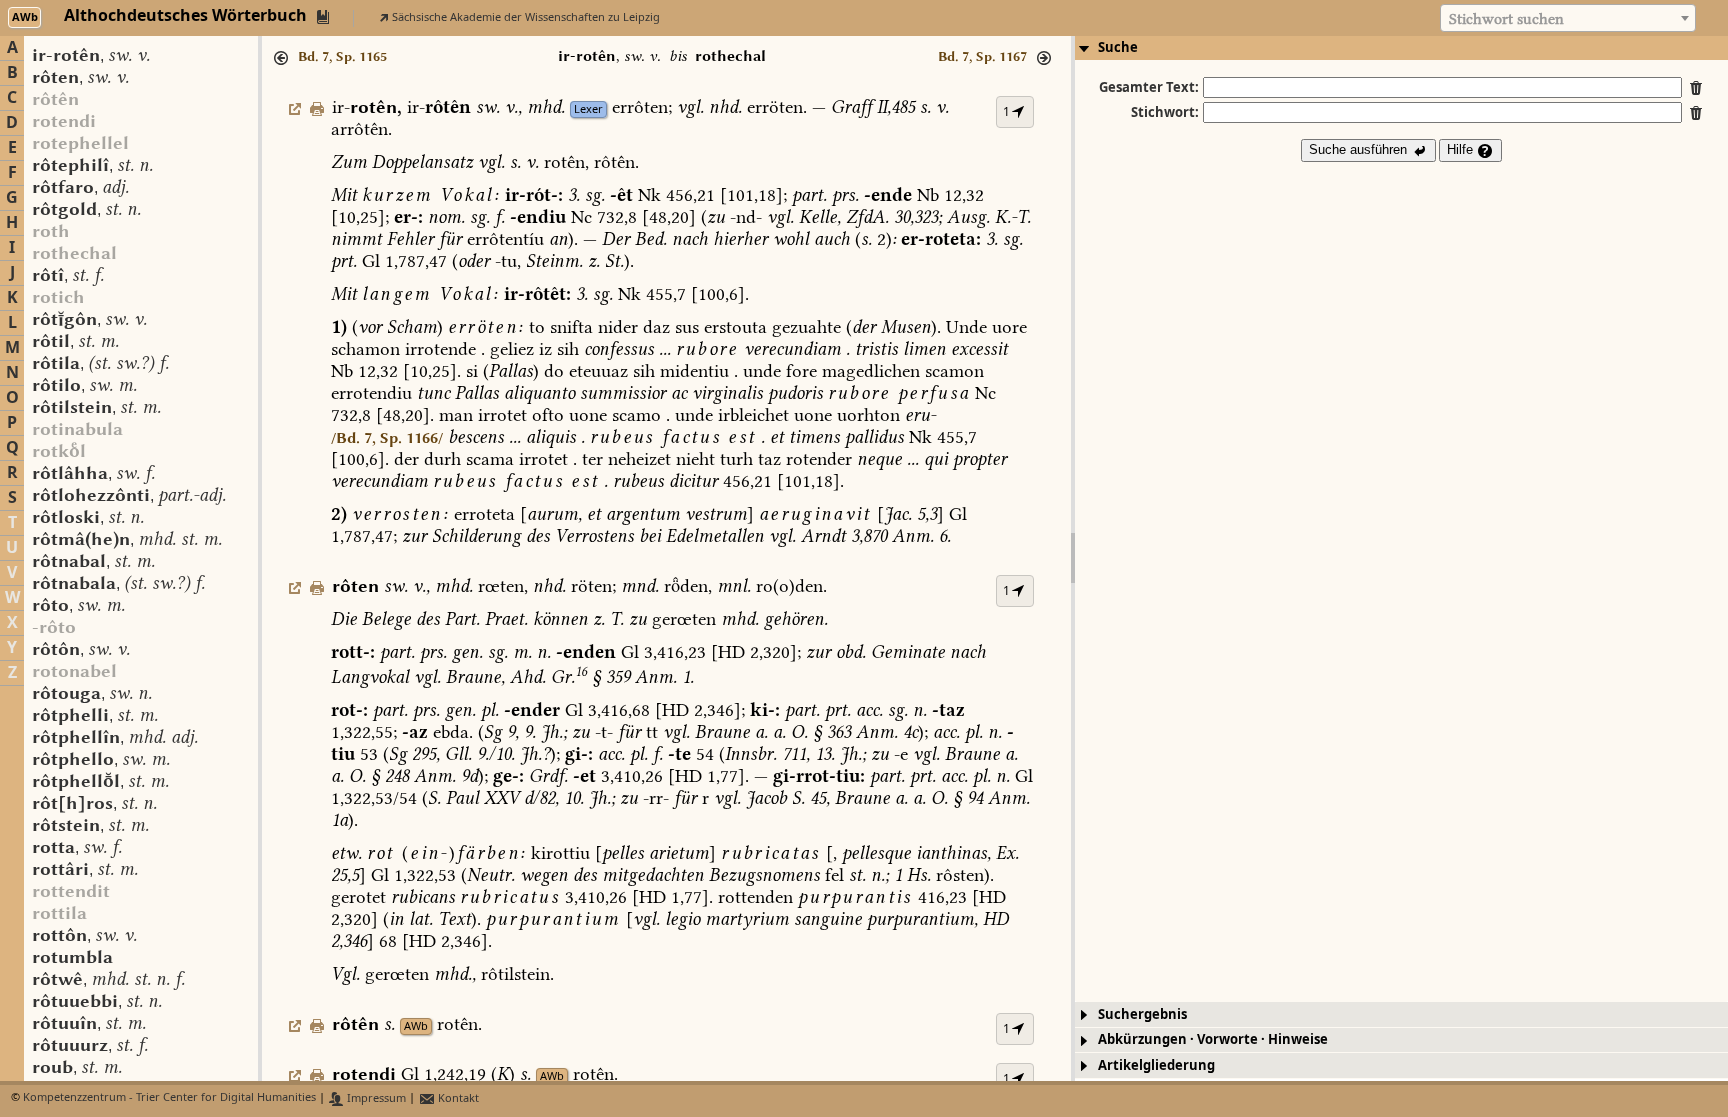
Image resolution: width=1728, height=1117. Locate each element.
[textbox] (1568, 19)
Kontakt (457, 1098)
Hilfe (1462, 149)
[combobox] (1568, 18)
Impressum (375, 1098)
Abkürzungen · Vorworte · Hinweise (1213, 1039)
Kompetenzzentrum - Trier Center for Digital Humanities (169, 1098)
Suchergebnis (1142, 1014)
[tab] (1401, 48)
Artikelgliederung (1156, 1065)
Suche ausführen (1360, 149)
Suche (1118, 47)
